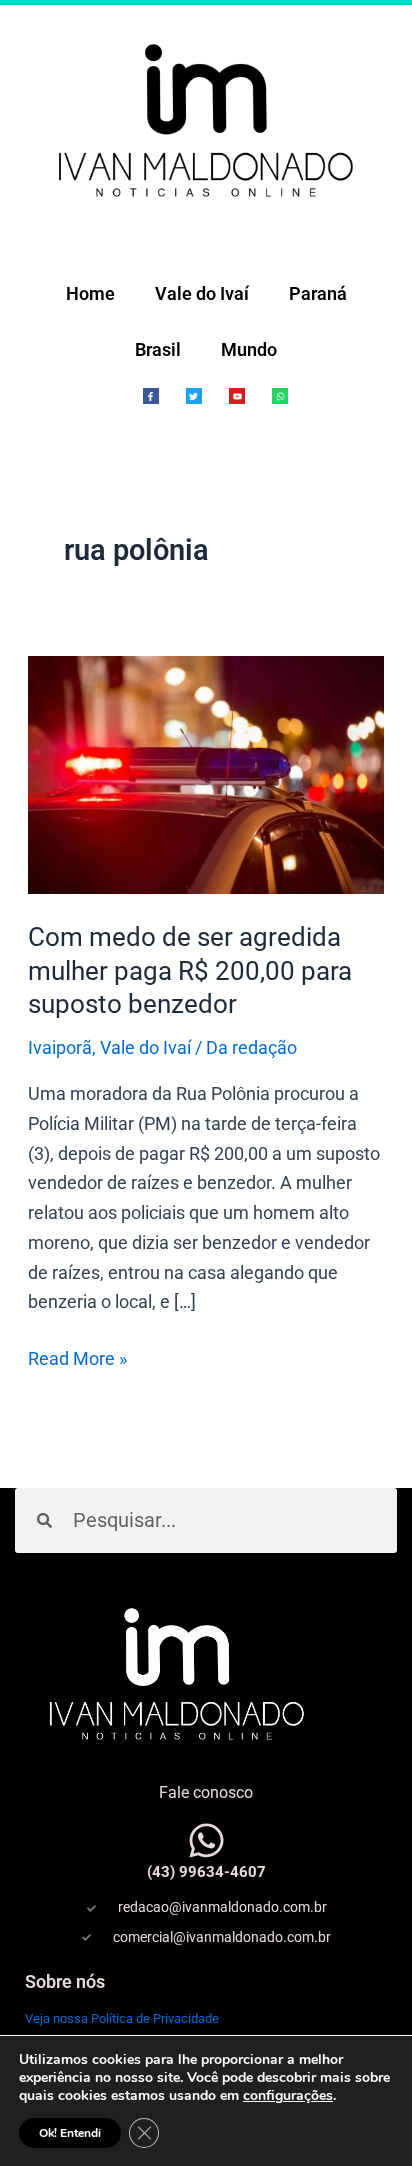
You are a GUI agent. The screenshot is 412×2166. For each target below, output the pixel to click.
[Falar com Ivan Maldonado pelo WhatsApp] (206, 1840)
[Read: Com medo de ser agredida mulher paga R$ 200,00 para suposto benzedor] (206, 773)
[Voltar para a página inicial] (206, 118)
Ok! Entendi (70, 2133)
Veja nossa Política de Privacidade (122, 2018)
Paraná (318, 293)
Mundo (249, 349)
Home (90, 293)
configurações (288, 2096)
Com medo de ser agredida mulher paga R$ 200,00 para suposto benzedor (190, 971)
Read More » (77, 1356)
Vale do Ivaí (202, 293)
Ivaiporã (60, 1047)
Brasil (158, 349)
